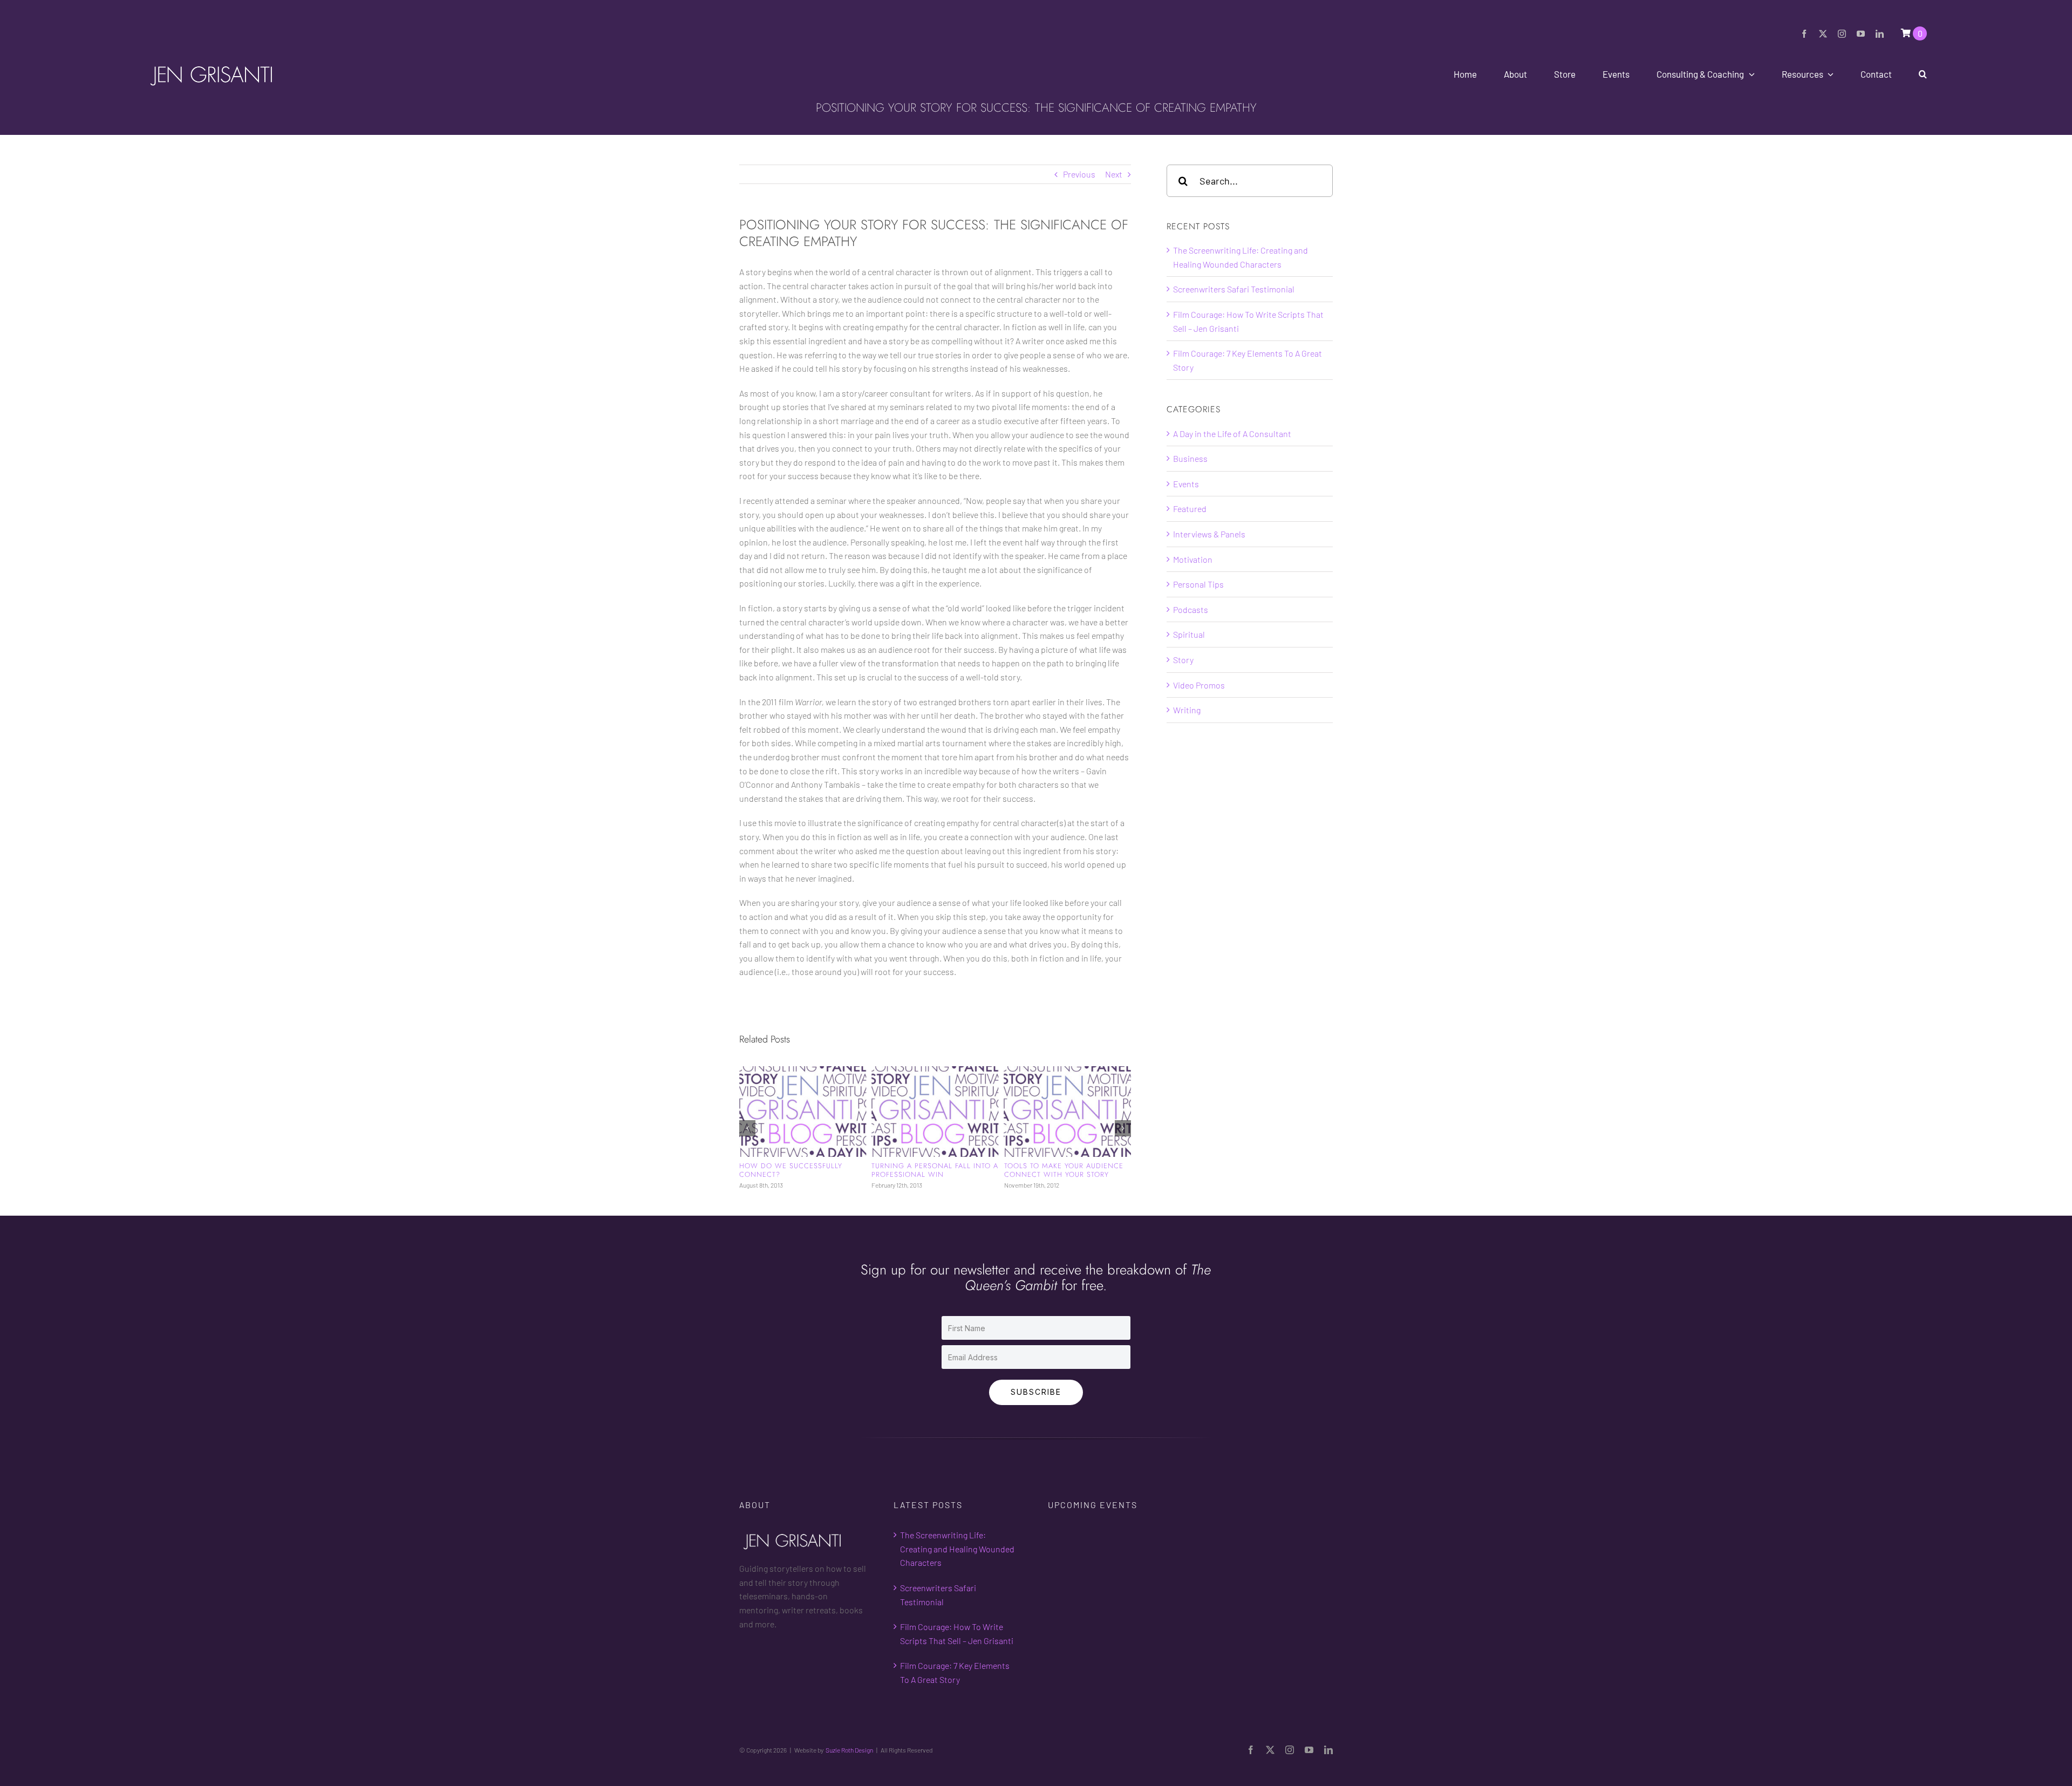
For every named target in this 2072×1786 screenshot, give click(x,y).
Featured (1190, 509)
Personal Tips (1198, 584)
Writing (1187, 710)
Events (1186, 484)
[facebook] (1804, 34)
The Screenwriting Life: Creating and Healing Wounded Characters (957, 1557)
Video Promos (1199, 685)
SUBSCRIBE (1036, 1400)
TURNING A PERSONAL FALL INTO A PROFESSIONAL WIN (803, 1170)
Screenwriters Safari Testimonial (1234, 289)
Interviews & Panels (1209, 534)
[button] (1923, 74)
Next (1114, 174)
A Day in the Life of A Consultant (1232, 434)
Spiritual (1189, 634)
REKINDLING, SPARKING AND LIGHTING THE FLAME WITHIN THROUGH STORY (1058, 1175)
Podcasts (1191, 609)
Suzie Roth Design (849, 1758)
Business (1190, 458)
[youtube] (1861, 34)
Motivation (1193, 559)
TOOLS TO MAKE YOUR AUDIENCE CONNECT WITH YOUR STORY (931, 1170)
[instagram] (1842, 34)
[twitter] (1823, 34)
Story (1183, 660)
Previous (1079, 174)
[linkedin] (1880, 34)
